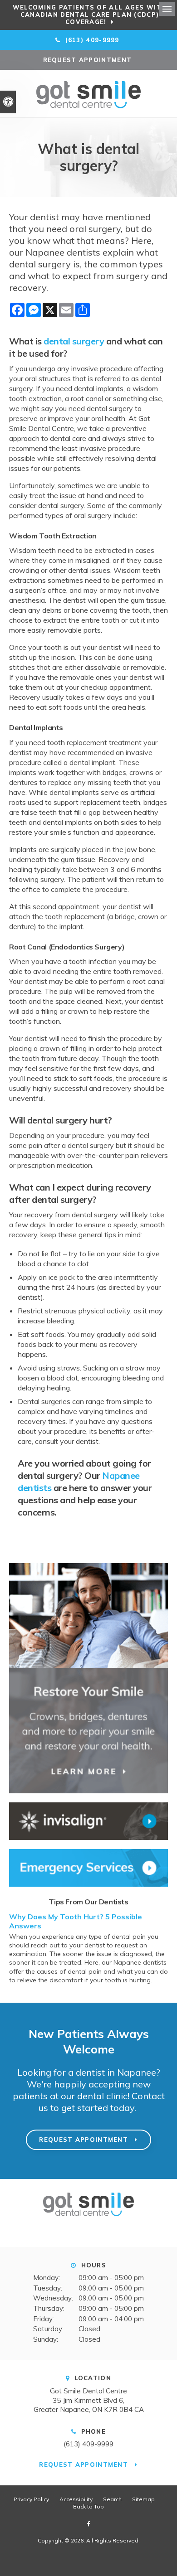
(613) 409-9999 (88, 2444)
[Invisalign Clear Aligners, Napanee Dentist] (88, 1821)
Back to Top (88, 2506)
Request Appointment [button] (89, 60)
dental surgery (74, 341)
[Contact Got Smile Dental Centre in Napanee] (88, 1868)
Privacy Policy (31, 2499)
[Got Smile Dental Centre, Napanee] (88, 2220)
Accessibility (76, 2499)
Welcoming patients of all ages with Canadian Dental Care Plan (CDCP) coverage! (90, 15)
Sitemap (143, 2499)
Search (112, 2499)
